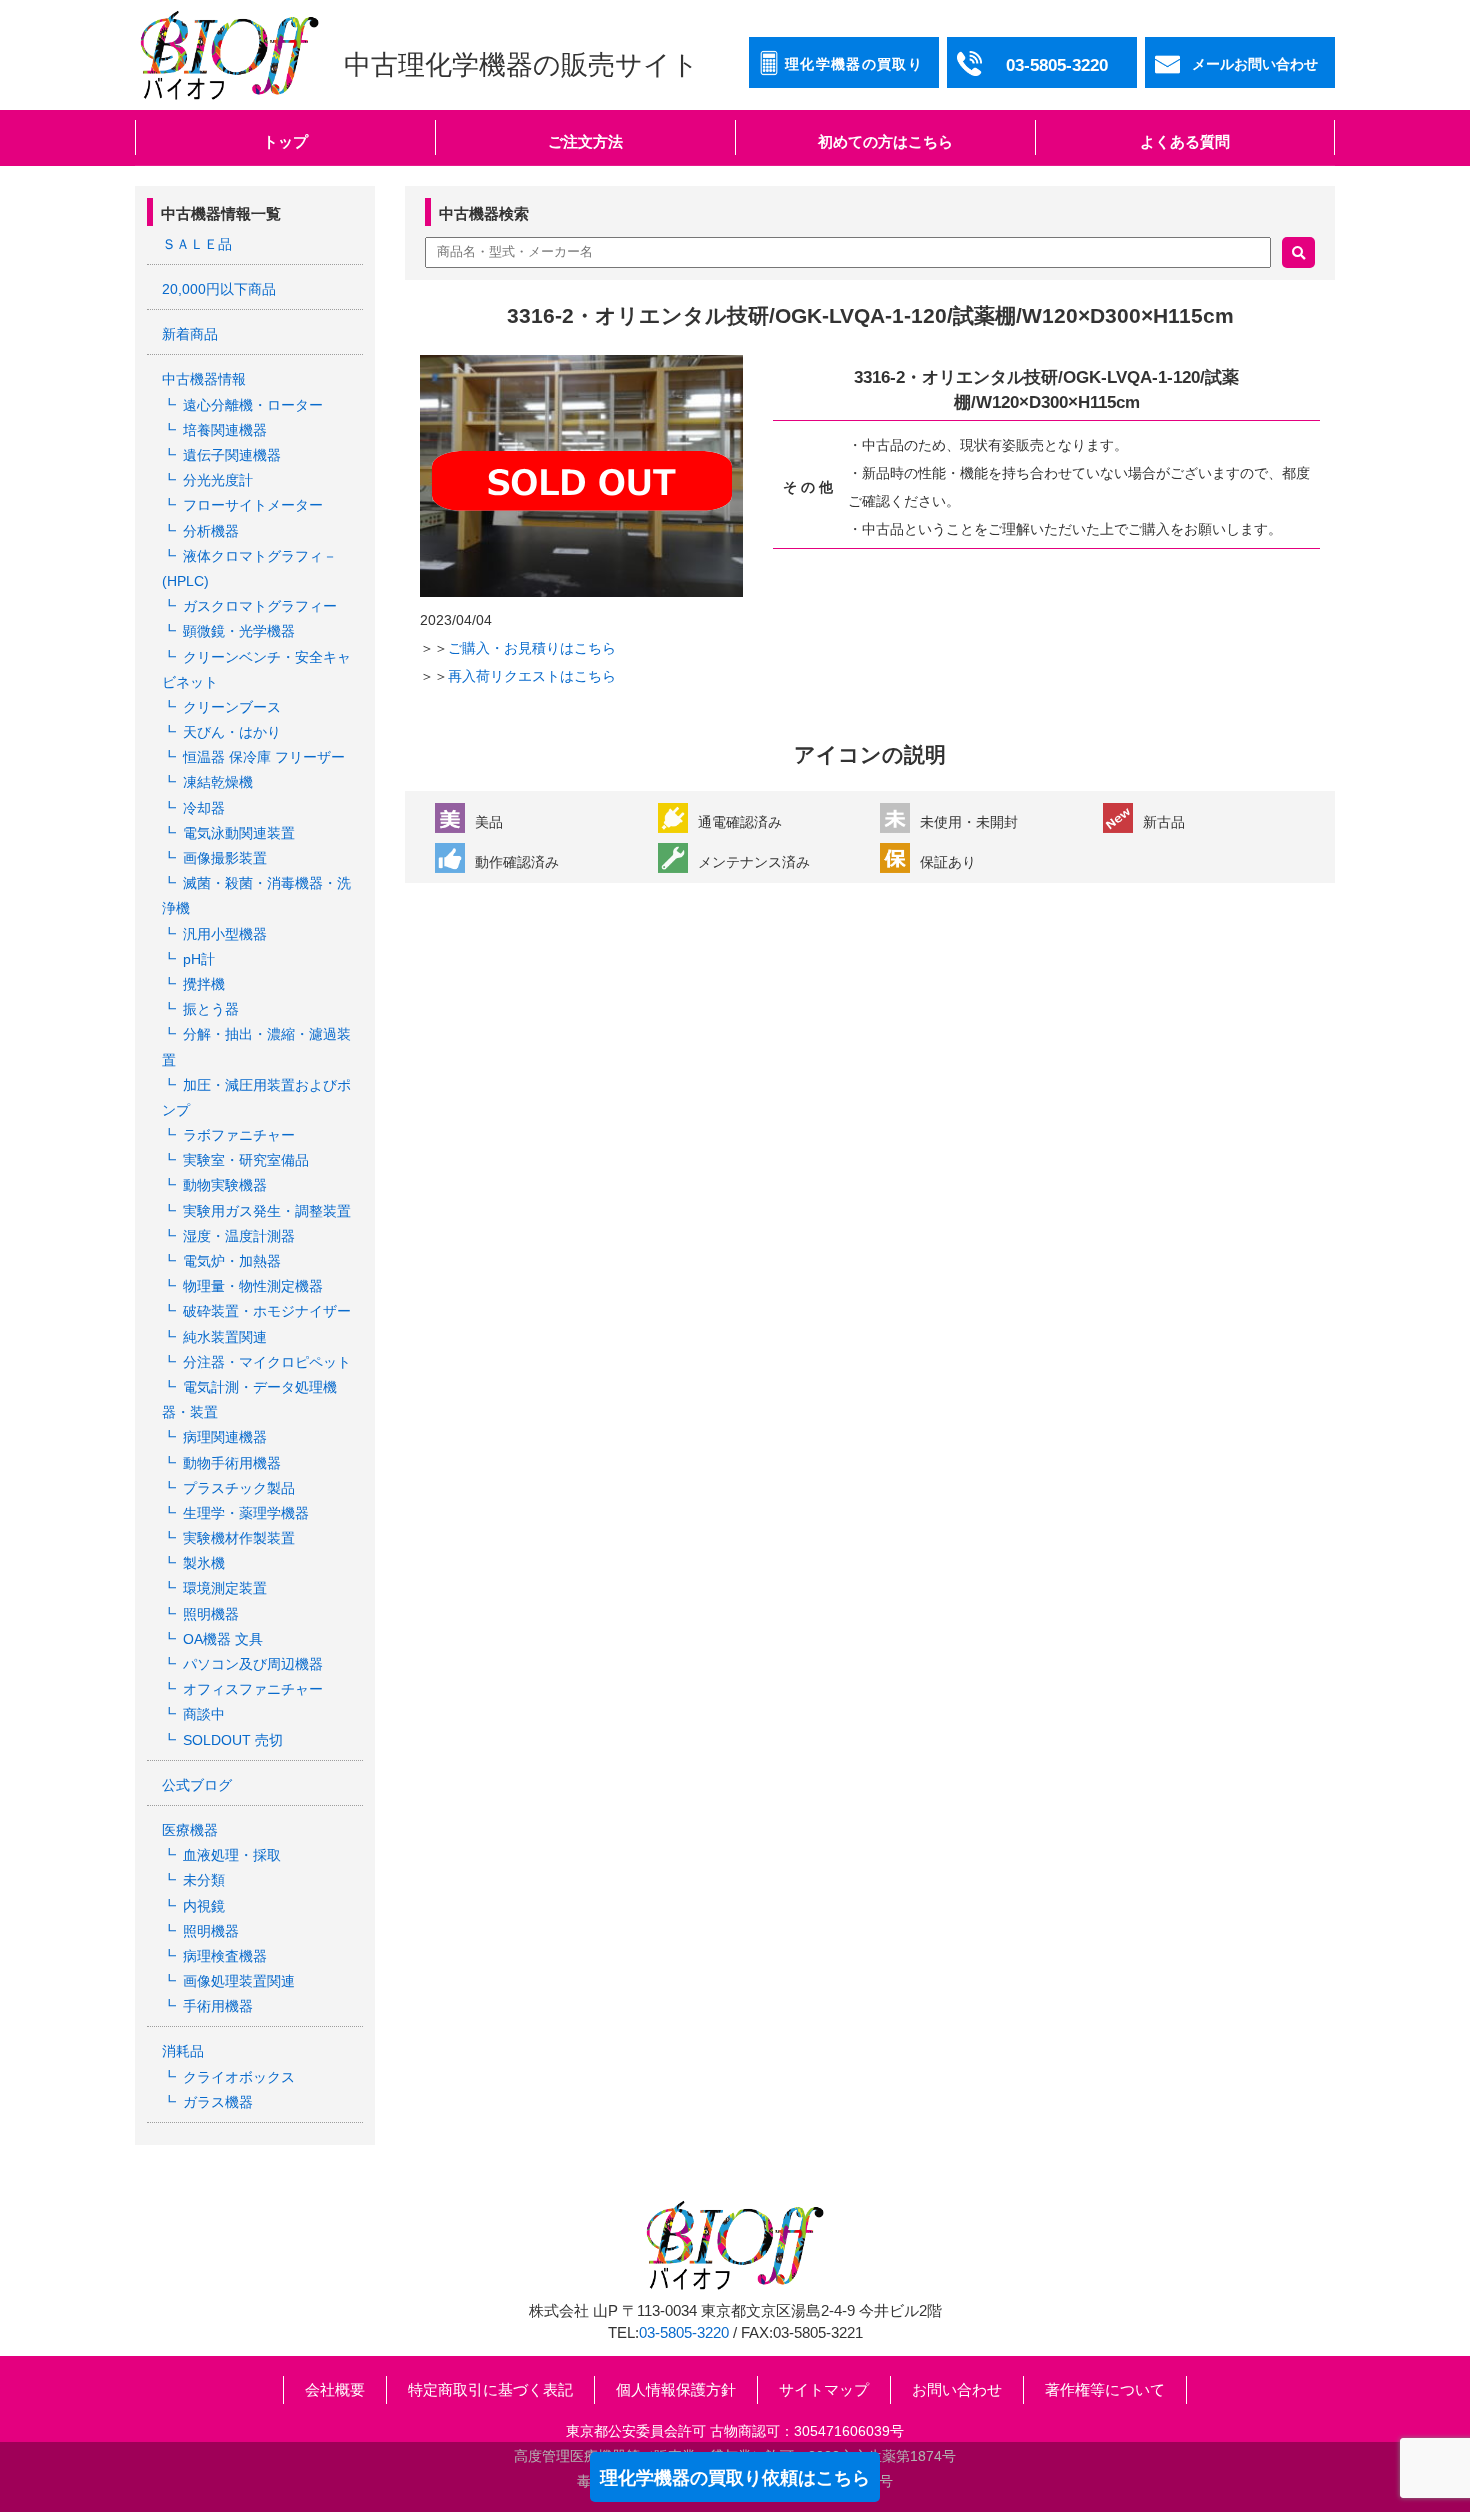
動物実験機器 (225, 1185)
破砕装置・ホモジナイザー (267, 1311)
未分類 (204, 1880)
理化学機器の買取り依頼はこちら (735, 2478)
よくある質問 (1185, 141)
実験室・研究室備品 (246, 1160)
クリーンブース (232, 707)
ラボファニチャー (239, 1135)
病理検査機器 (225, 1956)
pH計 (199, 959)
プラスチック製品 (239, 1488)
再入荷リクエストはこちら (532, 676)
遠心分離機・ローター (253, 405)
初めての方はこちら (885, 141)
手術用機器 (218, 2006)
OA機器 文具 (223, 1639)
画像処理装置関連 (239, 1981)
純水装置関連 (225, 1337)
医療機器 (190, 1830)
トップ (285, 141)
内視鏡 (204, 1906)
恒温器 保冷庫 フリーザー (264, 757)
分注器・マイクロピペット (267, 1362)
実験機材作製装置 (239, 1538)
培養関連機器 (225, 430)
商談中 (204, 1714)
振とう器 (211, 1009)
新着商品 (190, 334)
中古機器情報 (204, 379)
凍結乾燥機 (218, 782)
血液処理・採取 (232, 1855)
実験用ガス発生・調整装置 (267, 1211)
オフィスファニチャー (253, 1689)
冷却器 (204, 808)
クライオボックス (239, 2077)
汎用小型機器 (225, 934)
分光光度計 (218, 480)
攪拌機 (204, 984)
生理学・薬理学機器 (246, 1513)
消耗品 (183, 2051)
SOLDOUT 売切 (233, 1740)
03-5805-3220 (684, 2333)
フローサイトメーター (253, 505)
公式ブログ (197, 1785)
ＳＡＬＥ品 (197, 244)
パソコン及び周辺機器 (253, 1664)
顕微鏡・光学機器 (239, 631)
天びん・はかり (232, 732)
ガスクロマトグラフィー (260, 606)
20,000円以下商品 (219, 289)
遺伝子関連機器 (232, 455)
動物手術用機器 (232, 1463)
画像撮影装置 (225, 858)
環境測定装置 (225, 1588)
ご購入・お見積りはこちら (532, 648)
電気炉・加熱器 (232, 1261)
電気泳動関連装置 (239, 833)
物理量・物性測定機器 (253, 1286)
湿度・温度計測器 (239, 1236)
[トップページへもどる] (229, 55)
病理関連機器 (225, 1437)
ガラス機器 (218, 2102)
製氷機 (204, 1563)
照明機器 (211, 1614)
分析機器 (211, 531)
